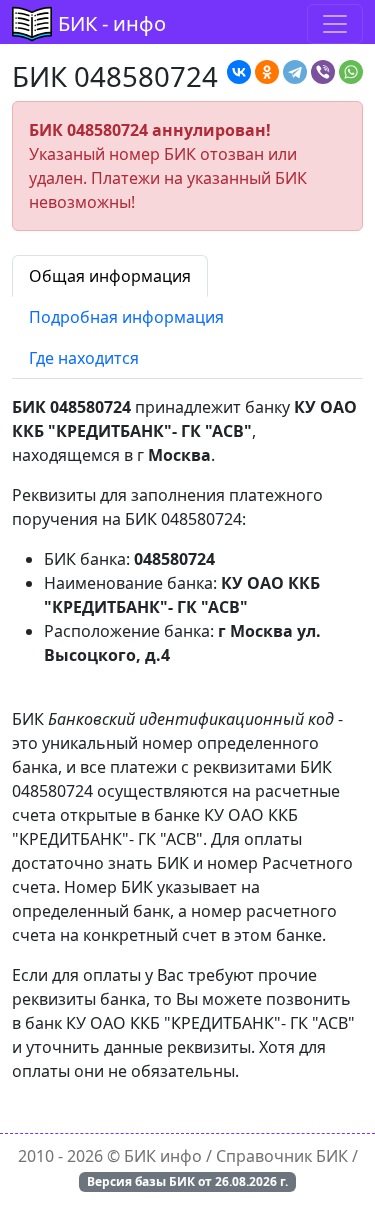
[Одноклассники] (267, 72)
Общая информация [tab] (110, 276)
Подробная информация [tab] (126, 317)
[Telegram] (295, 72)
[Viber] (323, 72)
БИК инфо (163, 1156)
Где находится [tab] (84, 358)
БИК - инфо (112, 23)
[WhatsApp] (351, 72)
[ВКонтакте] (239, 72)
